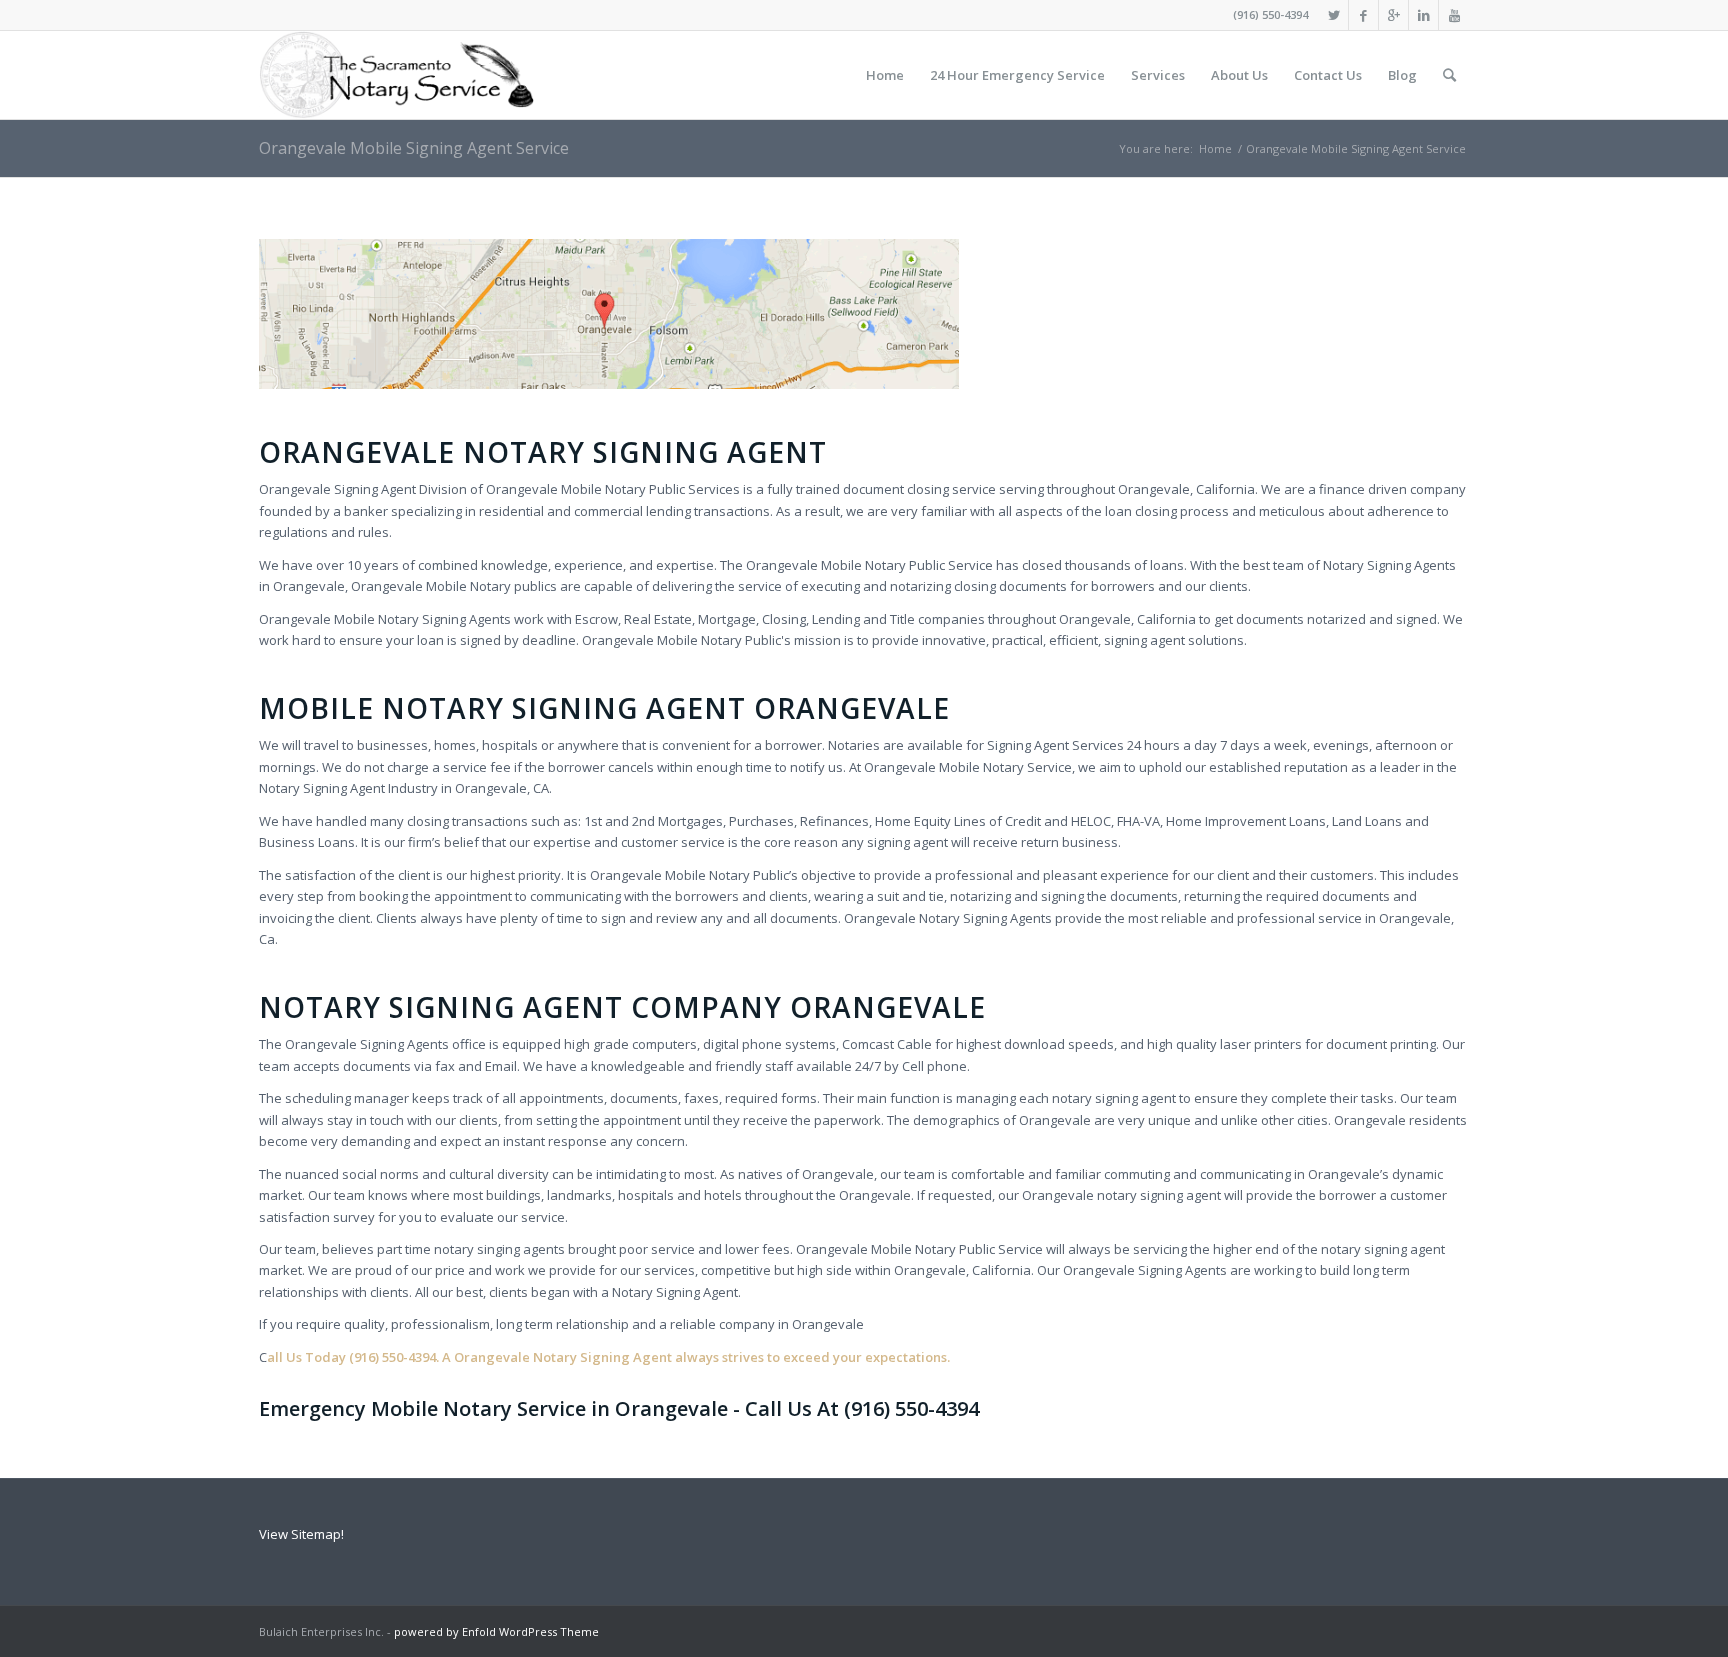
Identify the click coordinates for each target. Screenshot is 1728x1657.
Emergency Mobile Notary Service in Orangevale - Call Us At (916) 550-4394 (619, 1408)
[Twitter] (1333, 15)
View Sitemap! (301, 1534)
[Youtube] (1454, 15)
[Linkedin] (1423, 15)
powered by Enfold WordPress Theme (496, 1631)
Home (1215, 148)
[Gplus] (1393, 15)
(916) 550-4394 (1270, 14)
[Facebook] (1363, 15)
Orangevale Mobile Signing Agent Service (414, 148)
